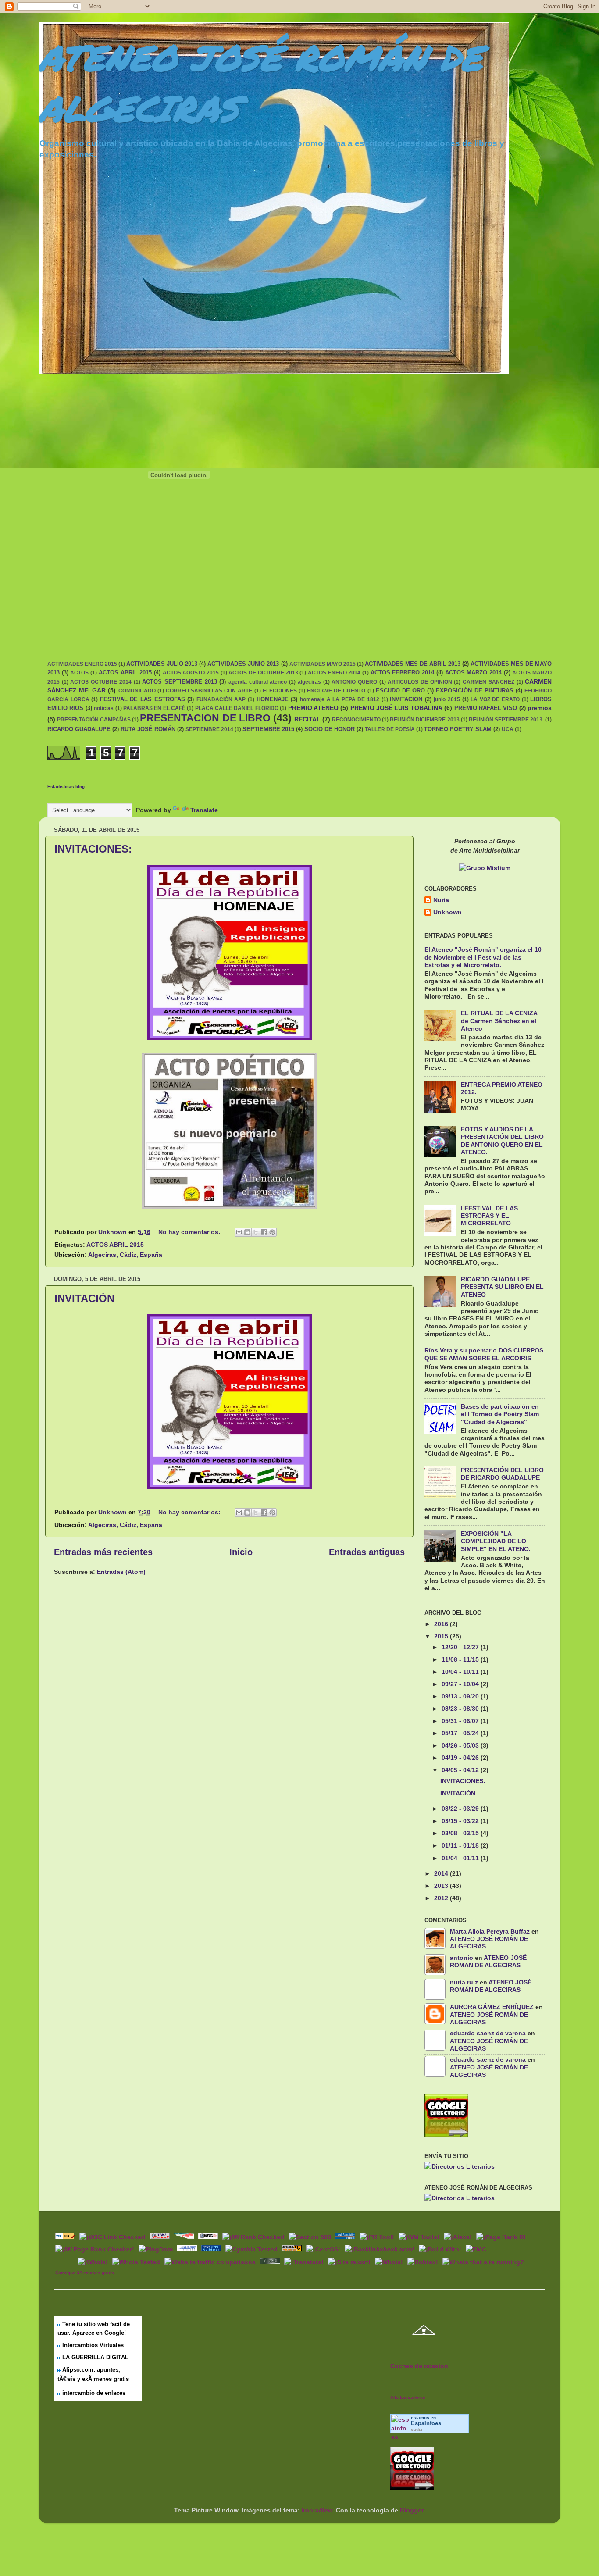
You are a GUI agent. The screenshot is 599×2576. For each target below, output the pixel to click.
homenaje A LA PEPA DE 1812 (340, 699)
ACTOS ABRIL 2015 (125, 673)
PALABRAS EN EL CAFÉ (154, 708)
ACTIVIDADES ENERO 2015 (82, 664)
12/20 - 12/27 (461, 1647)
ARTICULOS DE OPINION (420, 682)
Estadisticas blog (66, 787)
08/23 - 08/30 (461, 1709)
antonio (462, 1958)
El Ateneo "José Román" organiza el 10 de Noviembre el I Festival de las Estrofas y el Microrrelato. (483, 957)
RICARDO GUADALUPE (79, 729)
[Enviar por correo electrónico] (239, 1232)
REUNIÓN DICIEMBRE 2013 (424, 720)
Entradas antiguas (367, 1552)
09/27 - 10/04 (461, 1684)
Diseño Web (65, 2261)
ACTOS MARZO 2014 (473, 673)
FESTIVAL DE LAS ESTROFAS (143, 699)
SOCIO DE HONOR (330, 729)
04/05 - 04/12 (461, 1770)
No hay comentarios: (190, 1232)
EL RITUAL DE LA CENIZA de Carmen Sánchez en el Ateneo (499, 1021)
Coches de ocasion (419, 2366)
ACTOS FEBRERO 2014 (402, 673)
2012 (442, 1898)
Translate (204, 810)
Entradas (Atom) (121, 1572)
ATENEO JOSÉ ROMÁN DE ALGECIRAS (488, 1961)
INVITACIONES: (93, 849)
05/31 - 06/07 (461, 1721)
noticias (104, 708)
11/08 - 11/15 (461, 1659)
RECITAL (307, 719)
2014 (442, 1873)
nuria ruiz (464, 1982)
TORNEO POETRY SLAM (458, 729)
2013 (442, 1886)
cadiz (417, 2429)
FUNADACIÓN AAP (221, 699)
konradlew (317, 2510)
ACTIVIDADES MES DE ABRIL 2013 (413, 664)
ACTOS (79, 673)
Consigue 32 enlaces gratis (85, 2273)
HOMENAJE (273, 699)
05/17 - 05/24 (461, 1733)
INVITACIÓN (406, 699)
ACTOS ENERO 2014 (334, 673)
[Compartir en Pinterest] (272, 1232)
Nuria (441, 900)
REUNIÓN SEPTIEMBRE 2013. (506, 720)
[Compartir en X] (256, 1232)
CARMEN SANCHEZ (488, 682)
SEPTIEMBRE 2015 (268, 729)
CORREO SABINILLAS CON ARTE (209, 691)
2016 (442, 1624)
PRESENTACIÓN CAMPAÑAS (94, 720)
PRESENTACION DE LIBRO (205, 718)
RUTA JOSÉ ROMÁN (148, 729)
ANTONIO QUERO (354, 682)
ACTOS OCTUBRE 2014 (101, 682)
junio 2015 (447, 699)
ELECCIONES (280, 691)
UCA (508, 729)
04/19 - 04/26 (461, 1758)
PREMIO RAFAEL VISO (486, 708)
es (426, 2423)
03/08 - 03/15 (461, 1833)
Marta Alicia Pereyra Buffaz (490, 1931)
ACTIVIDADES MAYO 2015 (323, 664)
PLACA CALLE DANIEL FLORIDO (237, 708)
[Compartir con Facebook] (264, 1232)
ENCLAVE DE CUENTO (336, 691)
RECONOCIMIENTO (356, 720)
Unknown (447, 912)
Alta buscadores (408, 2397)
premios (540, 708)
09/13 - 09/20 (461, 1696)
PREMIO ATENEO (313, 708)
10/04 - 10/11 (461, 1672)
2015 (442, 1636)
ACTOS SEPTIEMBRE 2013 (179, 682)
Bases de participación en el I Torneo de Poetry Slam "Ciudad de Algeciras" (500, 1414)
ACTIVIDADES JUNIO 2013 (243, 664)
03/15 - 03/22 (461, 1821)
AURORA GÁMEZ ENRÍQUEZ (492, 2007)
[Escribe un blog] (247, 1232)
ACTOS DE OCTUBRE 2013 (263, 673)
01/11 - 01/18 (461, 1845)
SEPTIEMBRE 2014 (209, 729)
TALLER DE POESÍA (390, 729)
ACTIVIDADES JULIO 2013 (162, 664)
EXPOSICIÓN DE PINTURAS (474, 690)
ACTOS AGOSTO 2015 (191, 673)
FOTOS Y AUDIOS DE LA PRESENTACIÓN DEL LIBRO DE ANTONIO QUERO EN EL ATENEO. (502, 1141)
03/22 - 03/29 (461, 1809)
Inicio (241, 1552)
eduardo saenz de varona (488, 2033)
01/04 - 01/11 (461, 1858)
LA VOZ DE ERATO (495, 699)
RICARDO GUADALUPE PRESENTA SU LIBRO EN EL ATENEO (502, 1287)
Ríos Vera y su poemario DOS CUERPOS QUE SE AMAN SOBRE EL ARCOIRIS (484, 1354)
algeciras (309, 682)
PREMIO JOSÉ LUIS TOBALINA (396, 708)
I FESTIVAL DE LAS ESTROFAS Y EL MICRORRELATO (489, 1216)
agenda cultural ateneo (258, 682)
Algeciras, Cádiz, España (125, 1255)
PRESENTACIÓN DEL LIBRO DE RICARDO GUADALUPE (502, 1474)
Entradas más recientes (103, 1552)
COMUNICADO (137, 691)
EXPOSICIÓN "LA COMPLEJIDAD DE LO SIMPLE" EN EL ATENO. (496, 1541)
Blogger (412, 2510)
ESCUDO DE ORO (400, 690)
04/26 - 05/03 (461, 1745)
